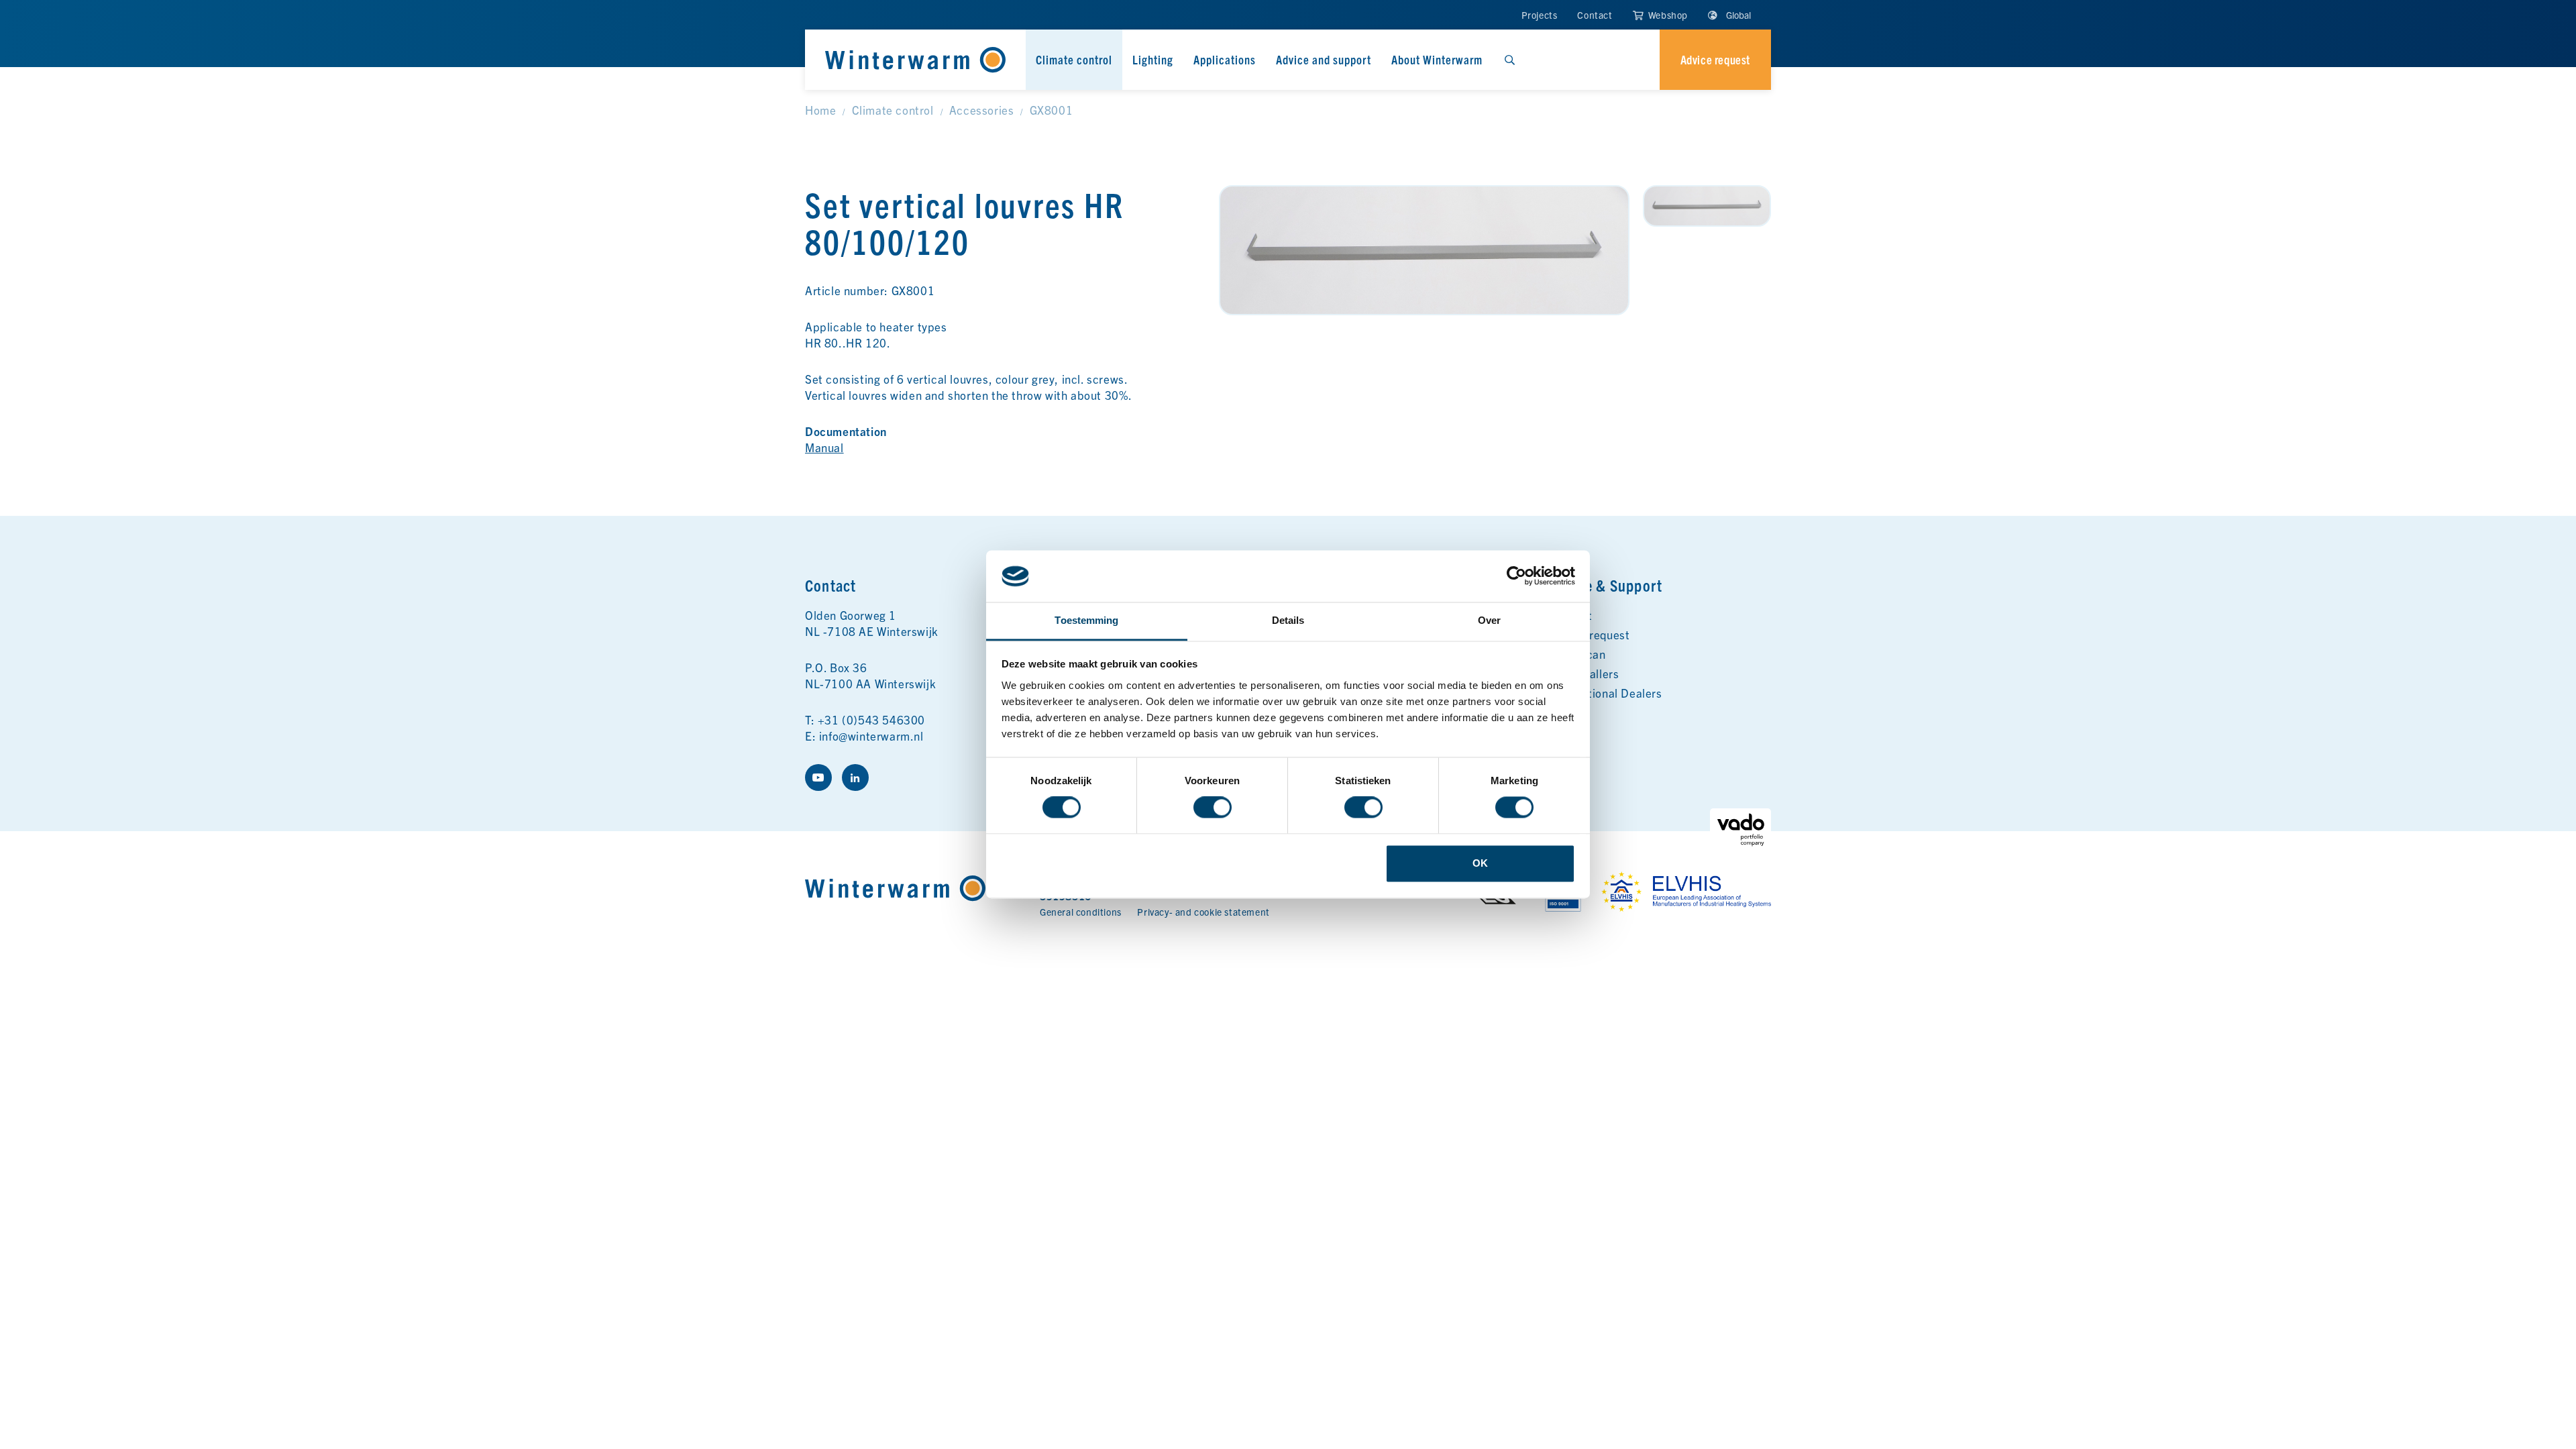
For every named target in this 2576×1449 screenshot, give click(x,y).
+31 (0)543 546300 (871, 719)
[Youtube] (818, 777)
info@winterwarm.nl (871, 736)
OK (1480, 863)
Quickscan (1577, 654)
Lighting (1153, 59)
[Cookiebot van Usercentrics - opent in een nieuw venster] (1516, 576)
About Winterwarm (1437, 59)
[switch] (1213, 808)
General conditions (1081, 912)
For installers (1584, 673)
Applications (1225, 59)
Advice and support (1324, 59)
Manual (824, 447)
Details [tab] (1288, 620)
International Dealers (1606, 693)
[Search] (1509, 60)
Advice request (1590, 634)
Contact (1595, 15)
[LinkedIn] (855, 777)
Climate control (1074, 59)
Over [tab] (1489, 620)
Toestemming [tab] (1086, 620)
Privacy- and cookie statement (1203, 912)
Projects (1540, 15)
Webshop (1667, 15)
